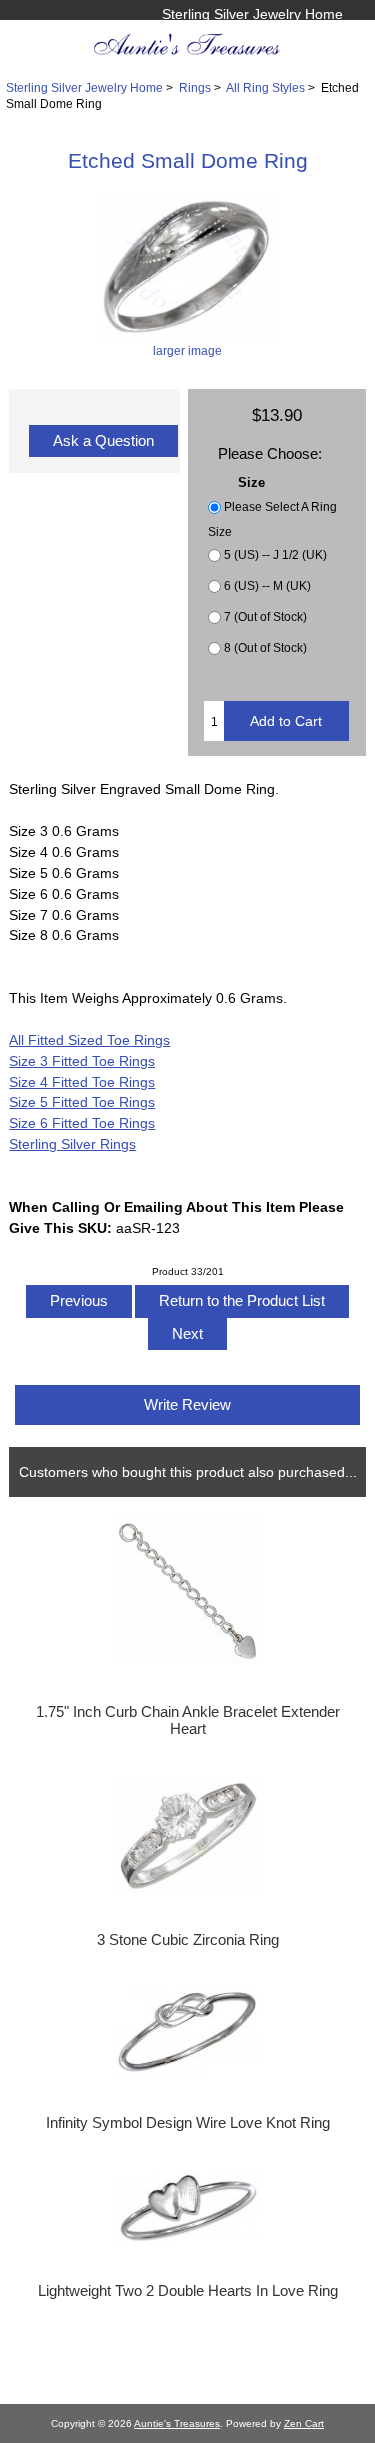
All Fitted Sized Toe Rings (89, 1040)
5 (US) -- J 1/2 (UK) (275, 554)
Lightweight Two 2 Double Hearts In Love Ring (188, 2291)
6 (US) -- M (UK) (267, 585)
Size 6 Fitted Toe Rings (82, 1123)
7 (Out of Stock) (265, 616)
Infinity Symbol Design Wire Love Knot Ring (188, 2123)
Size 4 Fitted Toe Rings (82, 1082)
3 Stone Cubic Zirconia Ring (188, 1940)
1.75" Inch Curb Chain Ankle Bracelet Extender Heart (188, 1720)
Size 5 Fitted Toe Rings (82, 1102)
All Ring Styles (265, 87)
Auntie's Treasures (177, 2423)
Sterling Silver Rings (72, 1144)
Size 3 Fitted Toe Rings (82, 1061)
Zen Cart (304, 2423)
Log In (323, 35)
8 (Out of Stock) (265, 647)
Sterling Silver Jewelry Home (252, 14)
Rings (195, 87)
